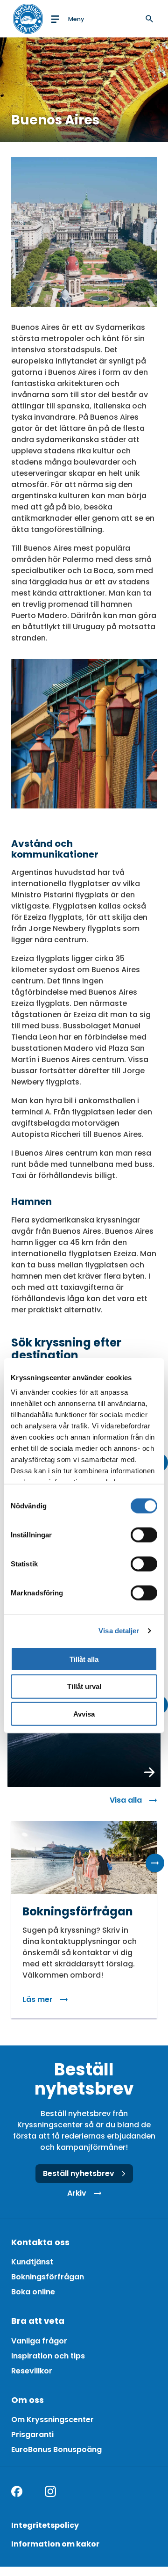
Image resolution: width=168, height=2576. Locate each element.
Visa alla (126, 1800)
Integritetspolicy (45, 2525)
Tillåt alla (84, 1659)
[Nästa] (155, 1863)
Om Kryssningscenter (52, 2420)
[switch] (144, 1535)
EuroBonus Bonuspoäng (56, 2449)
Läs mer (38, 1999)
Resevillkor (32, 2371)
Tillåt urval (84, 1686)
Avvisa (84, 1714)
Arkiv (77, 2193)
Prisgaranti (32, 2434)
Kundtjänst (32, 2262)
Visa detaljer (119, 1631)
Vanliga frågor (39, 2341)
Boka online (33, 2292)
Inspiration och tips (48, 2356)
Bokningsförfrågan (48, 2277)
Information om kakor (55, 2544)
